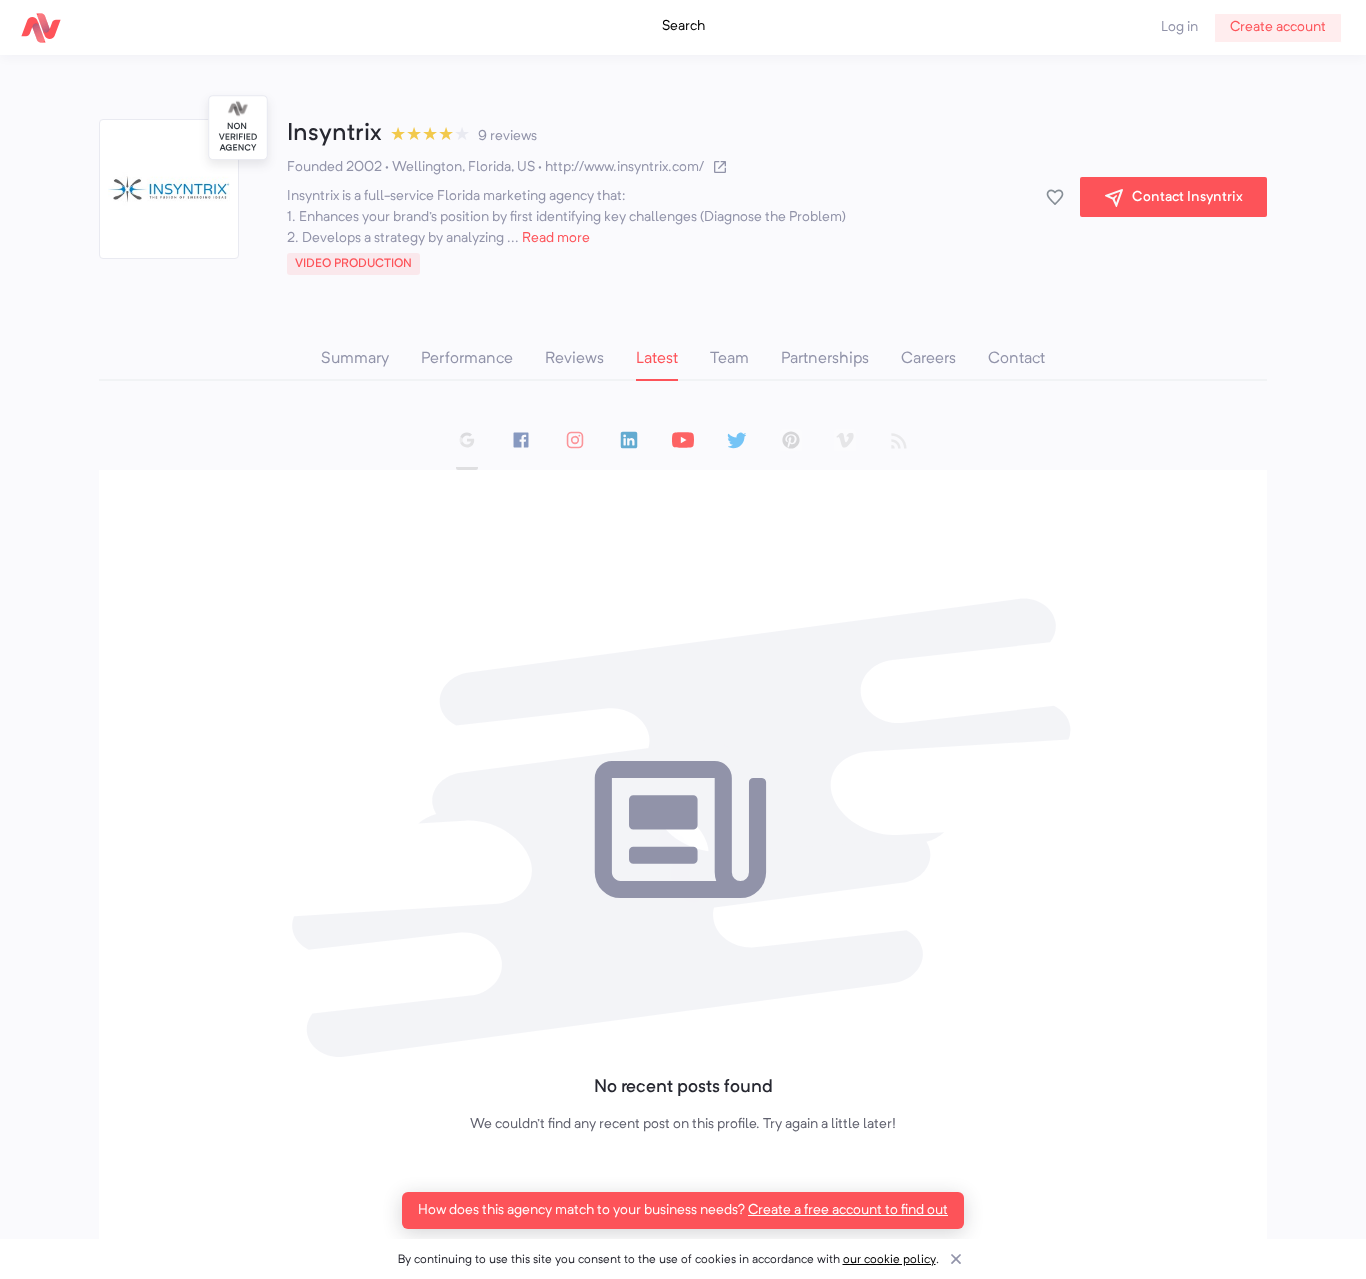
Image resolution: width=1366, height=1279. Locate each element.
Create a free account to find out (848, 1210)
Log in (1179, 27)
